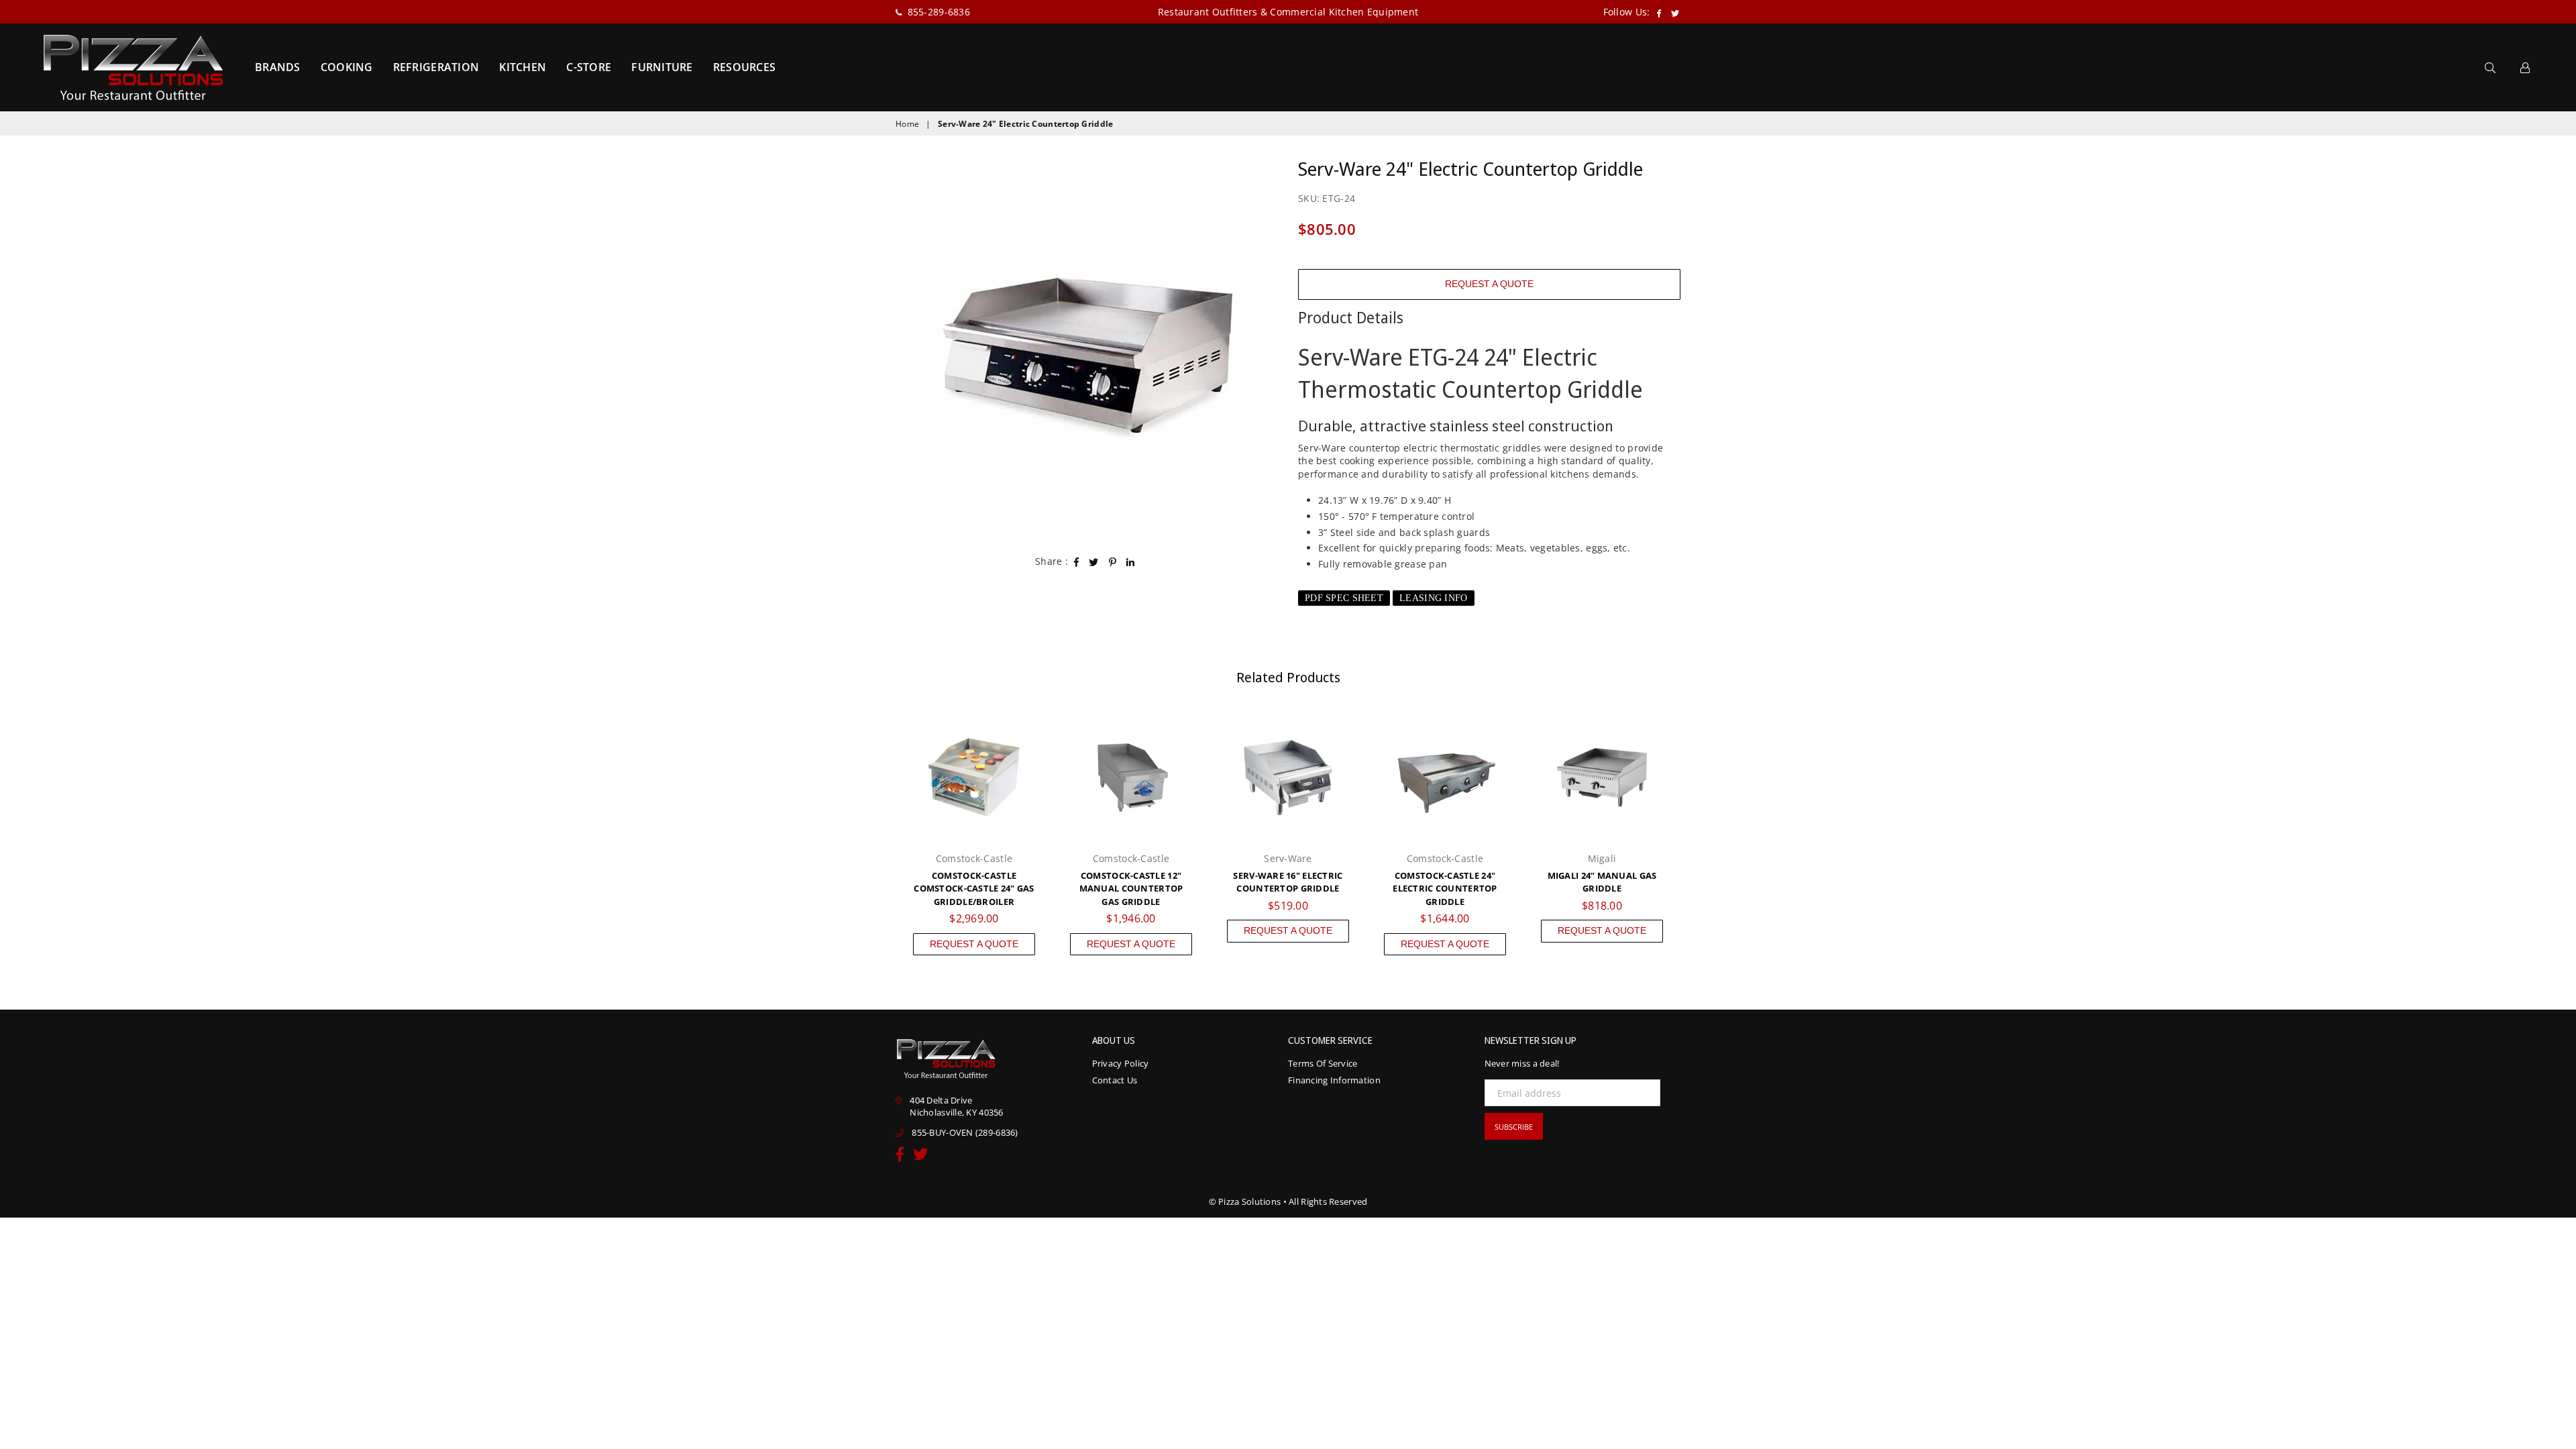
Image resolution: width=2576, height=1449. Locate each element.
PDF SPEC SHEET (1344, 598)
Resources (745, 67)
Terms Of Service (1323, 1063)
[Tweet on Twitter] (1094, 561)
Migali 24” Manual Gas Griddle (1602, 882)
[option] (1087, 347)
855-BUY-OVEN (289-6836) (965, 1132)
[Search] (2490, 67)
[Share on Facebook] (1077, 561)
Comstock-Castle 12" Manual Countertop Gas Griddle (1131, 889)
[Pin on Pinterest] (1113, 561)
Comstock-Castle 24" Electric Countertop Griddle (1445, 889)
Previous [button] (880, 836)
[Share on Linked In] (1131, 561)
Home (907, 124)
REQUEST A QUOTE (1489, 284)
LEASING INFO (1433, 598)
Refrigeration (436, 67)
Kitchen (523, 67)
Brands (278, 67)
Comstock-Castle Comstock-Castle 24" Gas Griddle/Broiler (974, 889)
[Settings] (2525, 67)
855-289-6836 (937, 12)
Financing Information (1334, 1080)
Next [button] (1696, 836)
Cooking (347, 67)
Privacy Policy (1121, 1063)
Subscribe (1514, 1127)
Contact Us (1115, 1080)
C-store (589, 67)
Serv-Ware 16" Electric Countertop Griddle (1288, 882)
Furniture (662, 67)
